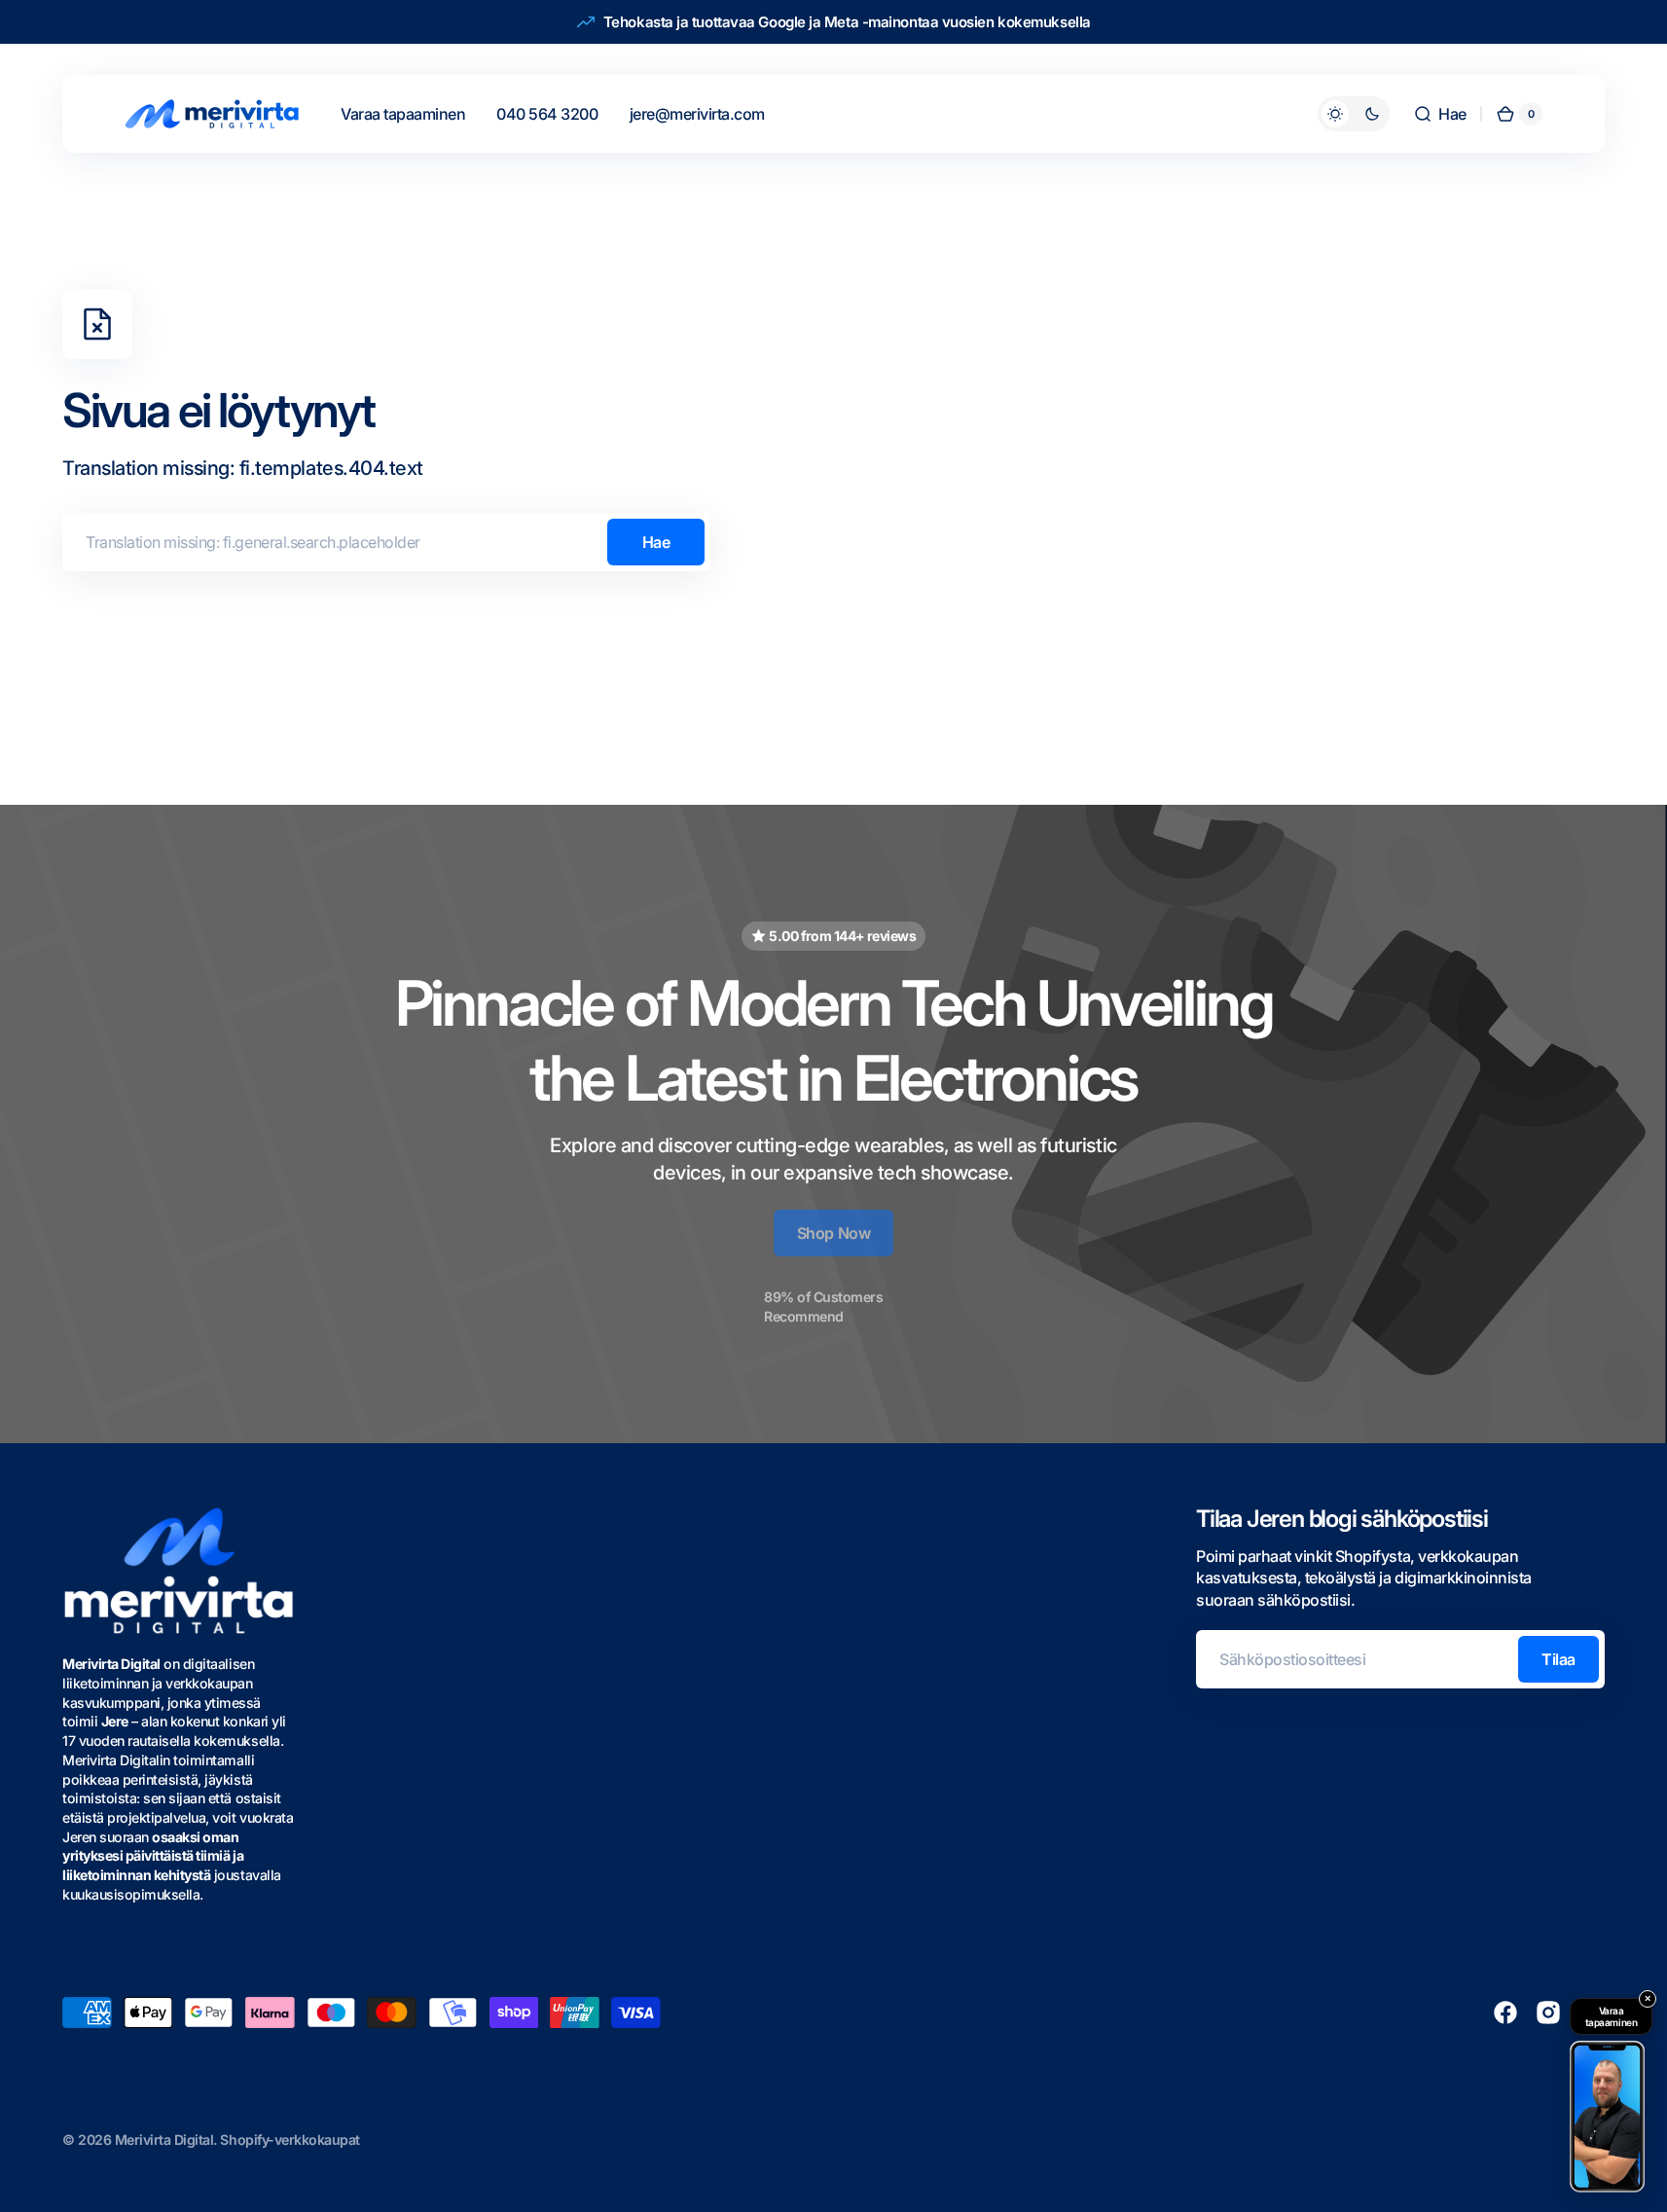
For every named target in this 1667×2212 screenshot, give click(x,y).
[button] (1440, 114)
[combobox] (386, 542)
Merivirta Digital (164, 2139)
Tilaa (1558, 1659)
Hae (656, 542)
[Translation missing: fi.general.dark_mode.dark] (1354, 114)
